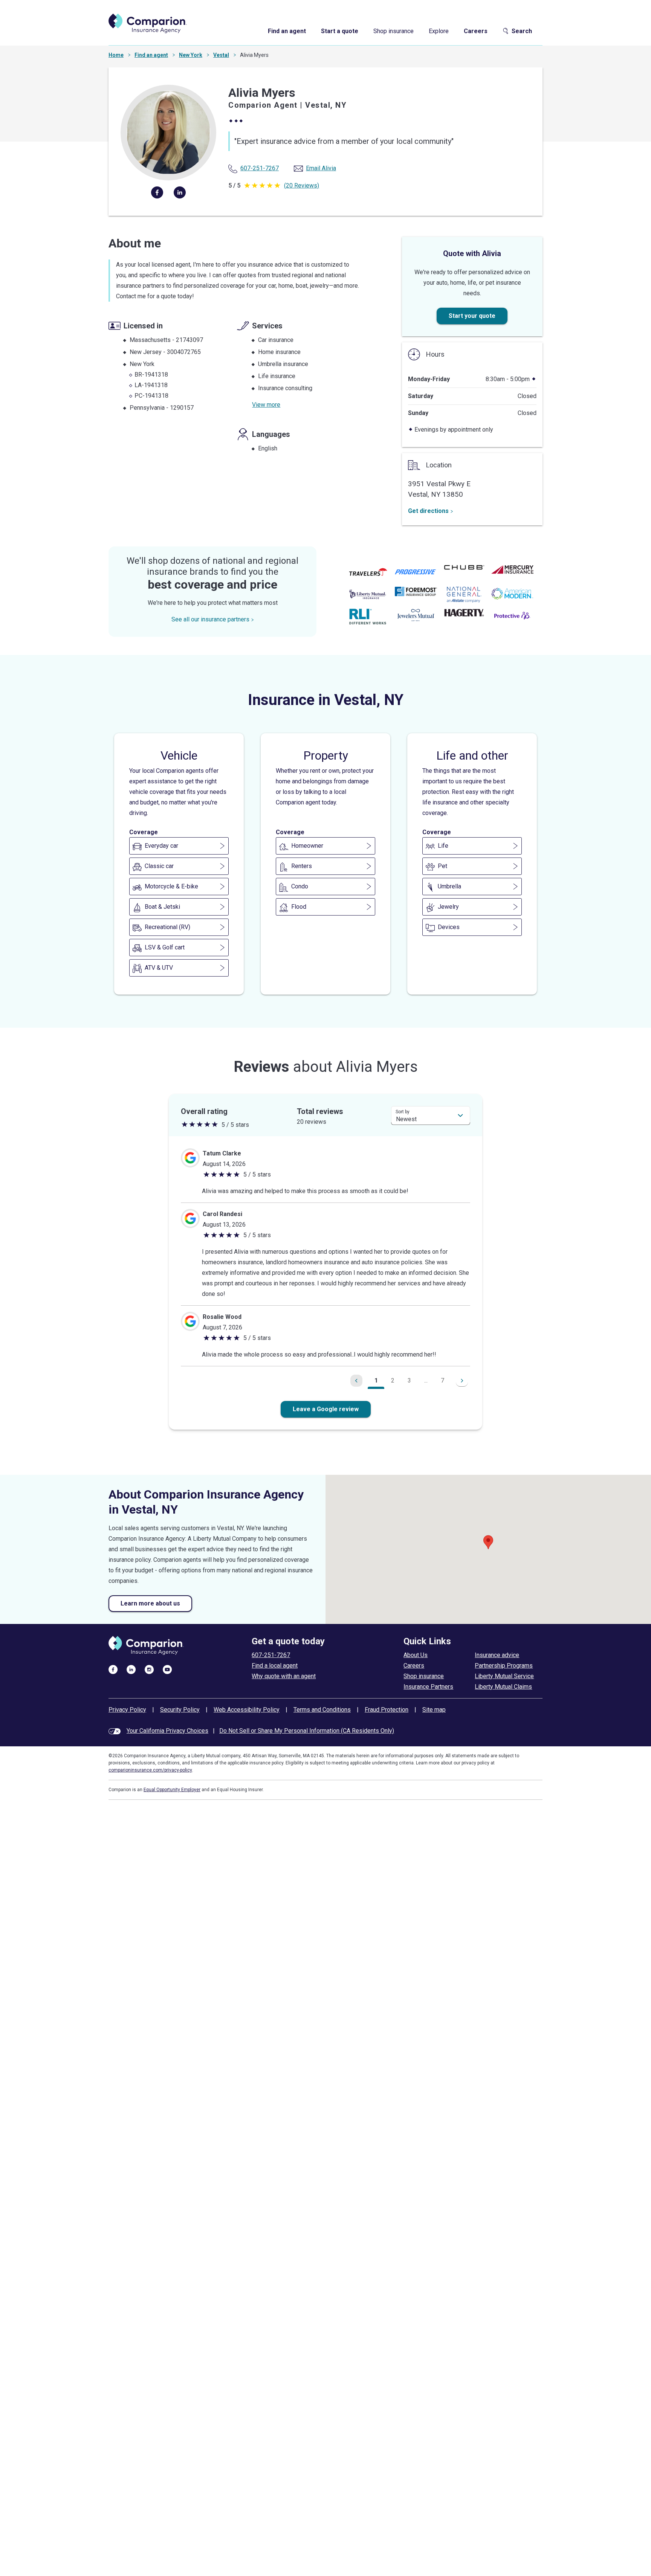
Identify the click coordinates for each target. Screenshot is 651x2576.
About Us (416, 1655)
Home (116, 55)
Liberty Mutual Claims (503, 1687)
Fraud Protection (387, 1710)
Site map (434, 1710)
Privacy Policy (127, 1710)
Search (522, 31)
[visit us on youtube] (167, 1669)
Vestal (221, 55)
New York (191, 55)
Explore (439, 31)
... (426, 1380)
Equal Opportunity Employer (172, 1790)
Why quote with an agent (284, 1676)
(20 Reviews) (302, 185)
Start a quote (340, 31)
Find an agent (287, 31)
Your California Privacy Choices (167, 1731)
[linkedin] (180, 192)
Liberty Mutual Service (504, 1676)
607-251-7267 (271, 1655)
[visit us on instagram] (149, 1669)
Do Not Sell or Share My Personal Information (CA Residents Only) (307, 1731)
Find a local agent (275, 1666)
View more (266, 405)
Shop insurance (394, 31)
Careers (476, 31)
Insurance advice (497, 1655)
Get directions (428, 511)
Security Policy (180, 1710)
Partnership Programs (504, 1666)
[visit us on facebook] (113, 1669)
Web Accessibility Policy (247, 1710)
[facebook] (157, 192)
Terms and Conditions (322, 1710)
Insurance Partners (428, 1687)
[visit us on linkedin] (131, 1669)
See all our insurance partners (210, 619)
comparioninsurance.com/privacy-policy (150, 1770)
